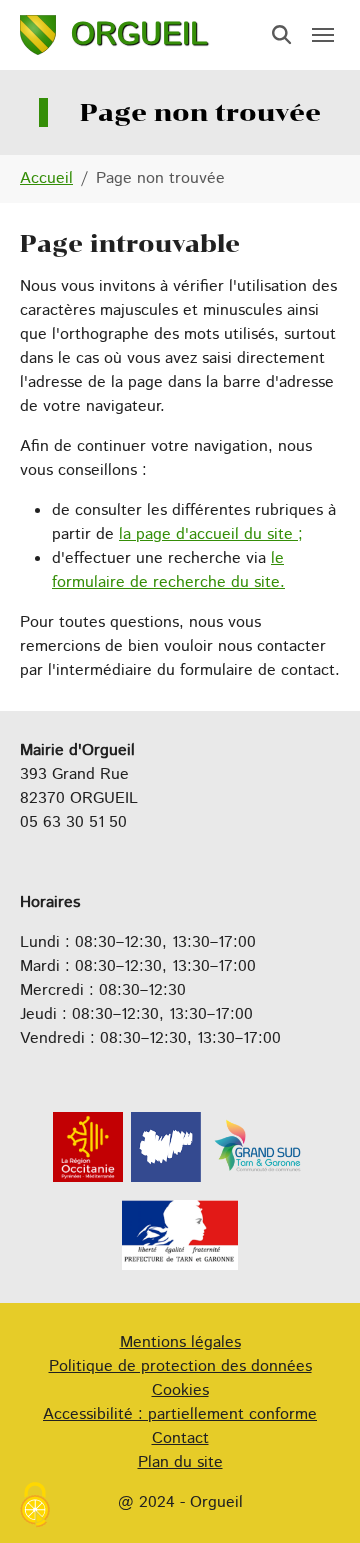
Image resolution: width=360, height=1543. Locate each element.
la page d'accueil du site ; (211, 534)
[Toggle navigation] (323, 35)
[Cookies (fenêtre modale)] (35, 1507)
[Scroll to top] (316, 1499)
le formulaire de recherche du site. (168, 570)
